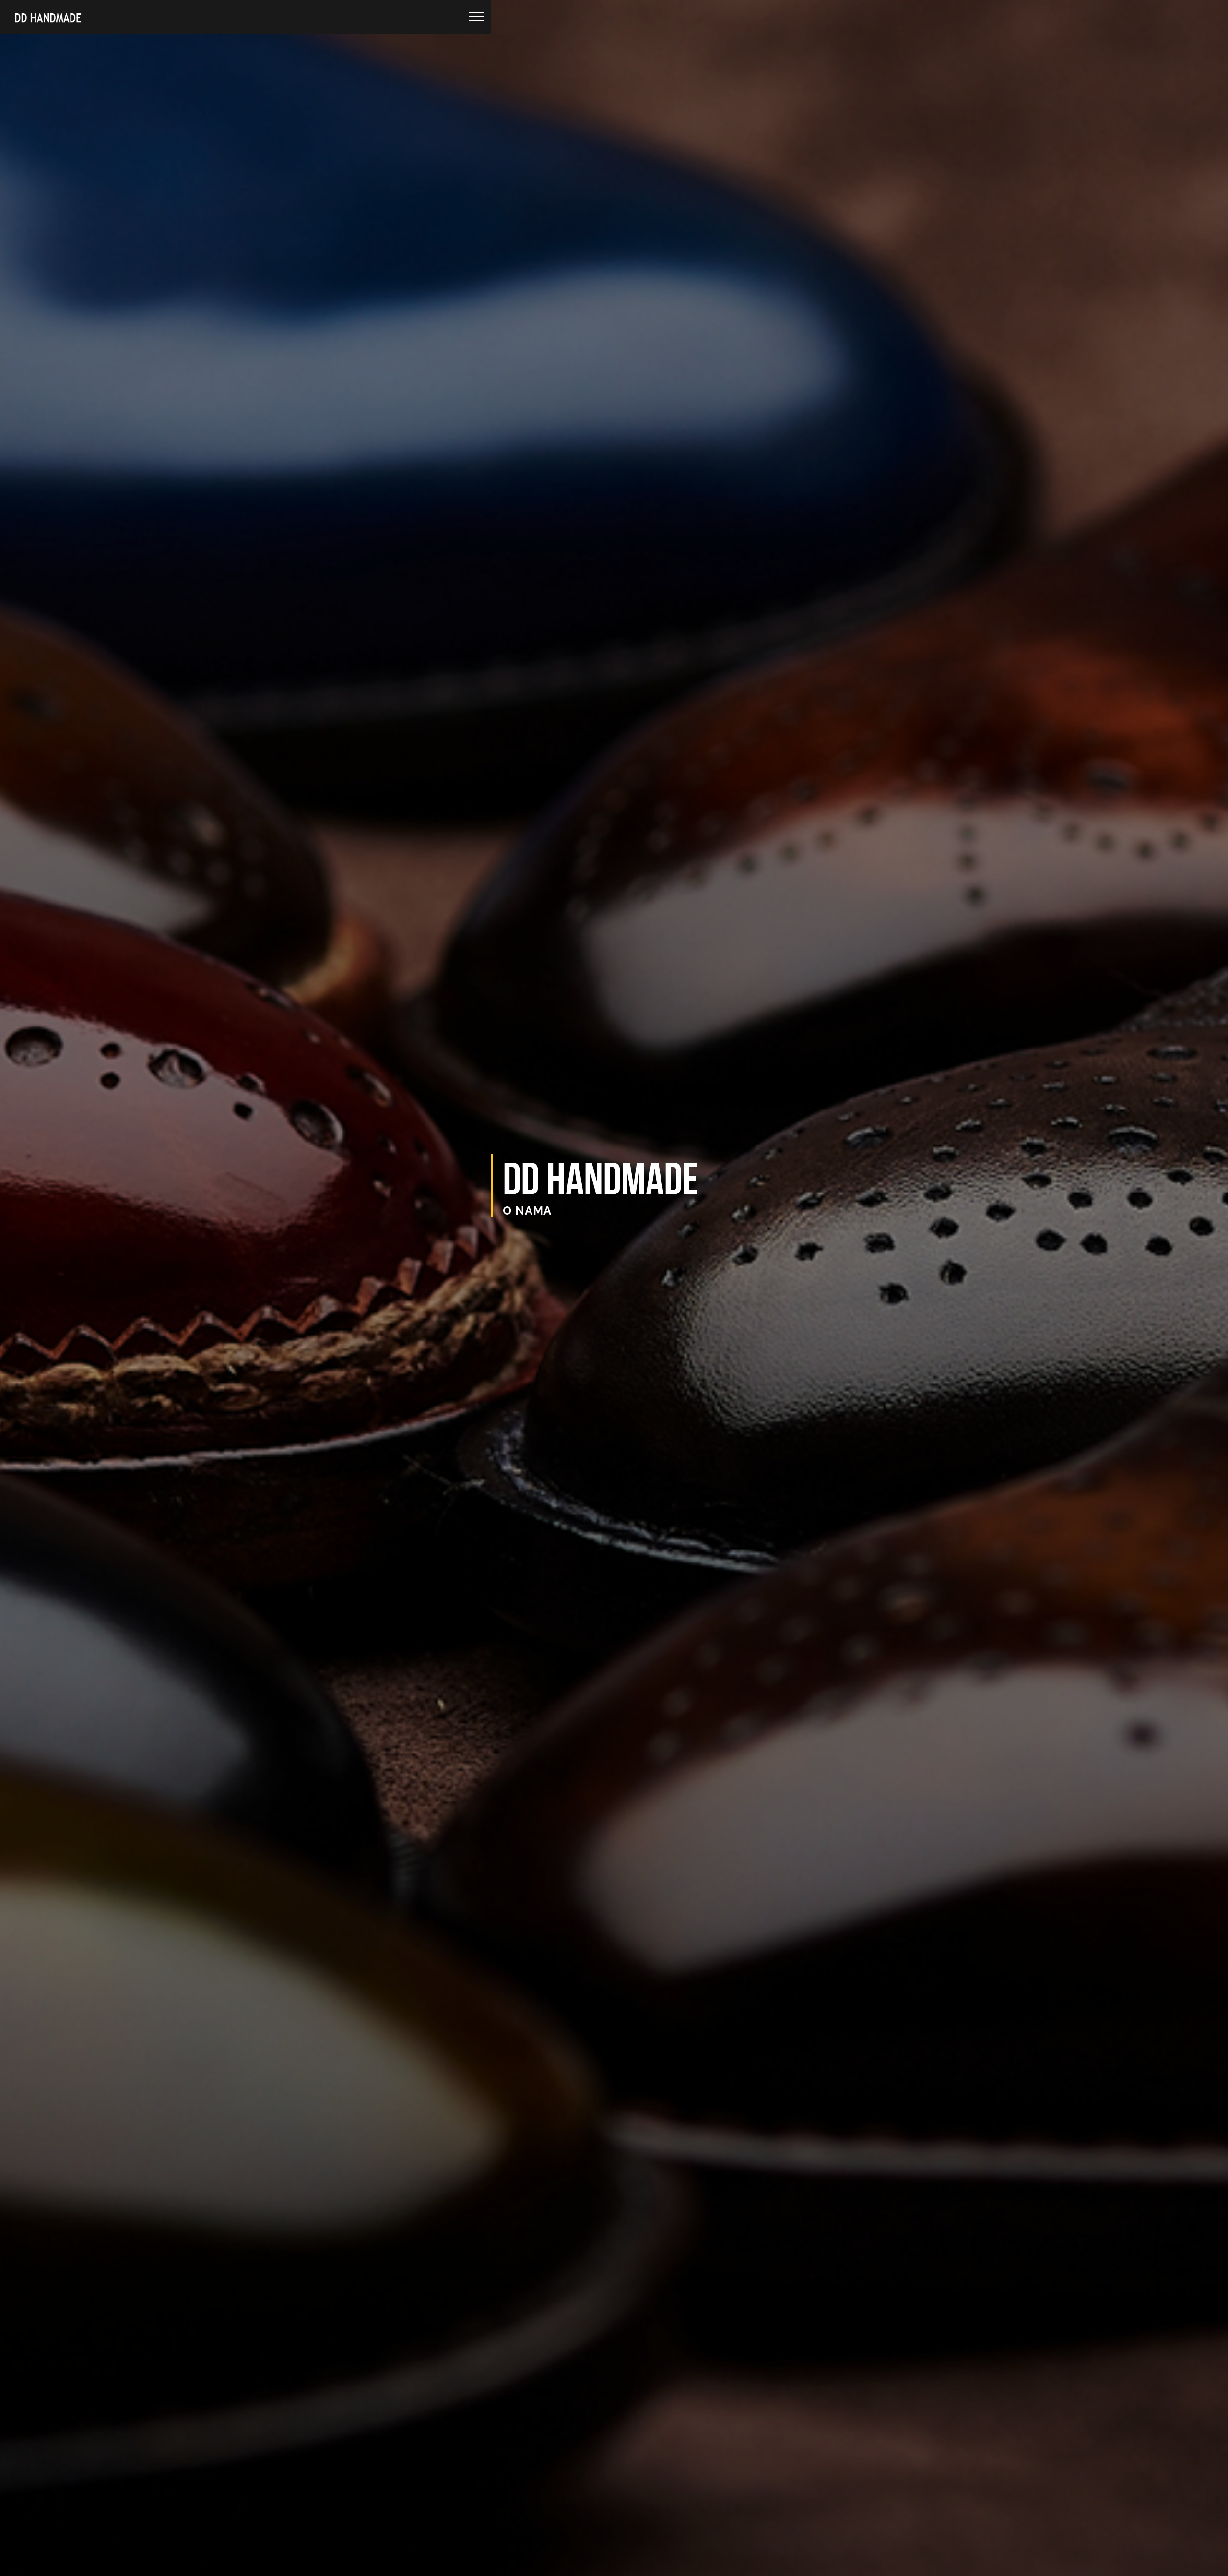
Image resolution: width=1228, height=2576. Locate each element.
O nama (527, 1210)
